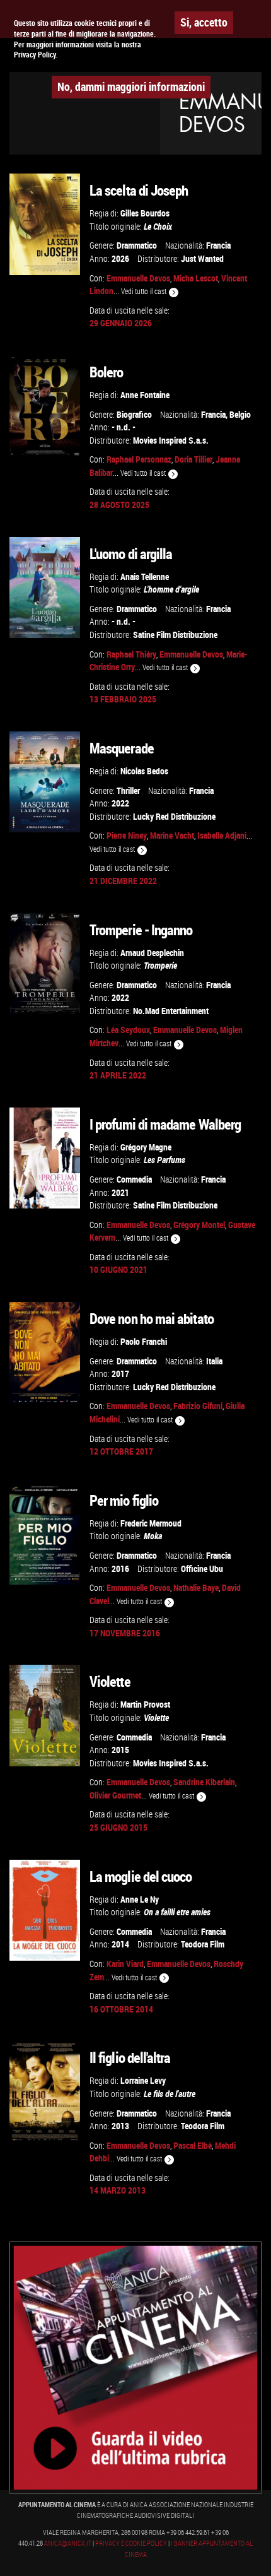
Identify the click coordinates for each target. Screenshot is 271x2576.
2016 (120, 1569)
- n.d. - (124, 427)
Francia (218, 245)
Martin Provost (145, 1704)
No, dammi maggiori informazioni (131, 86)
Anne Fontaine (145, 395)
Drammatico (137, 245)
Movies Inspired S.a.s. (171, 440)
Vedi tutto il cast (145, 291)
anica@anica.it (68, 2543)
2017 (120, 1374)
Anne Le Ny (140, 1899)
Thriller (128, 790)
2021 (120, 1192)
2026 (120, 258)
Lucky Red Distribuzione (174, 816)
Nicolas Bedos (144, 771)
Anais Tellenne (145, 576)
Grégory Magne (146, 1147)
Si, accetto (204, 22)
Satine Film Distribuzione (175, 635)
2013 (120, 2126)
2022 (120, 803)
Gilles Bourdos (145, 213)
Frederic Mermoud (151, 1523)
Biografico (134, 414)
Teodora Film (203, 1944)
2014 (120, 1944)
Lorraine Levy (143, 2080)
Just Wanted (202, 258)
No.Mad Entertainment (171, 1011)
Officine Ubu (202, 1569)
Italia (214, 1361)
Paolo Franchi (144, 1341)
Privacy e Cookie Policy (131, 2543)
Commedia (134, 1179)
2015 (120, 1750)
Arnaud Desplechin (152, 953)
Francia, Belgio (226, 414)
